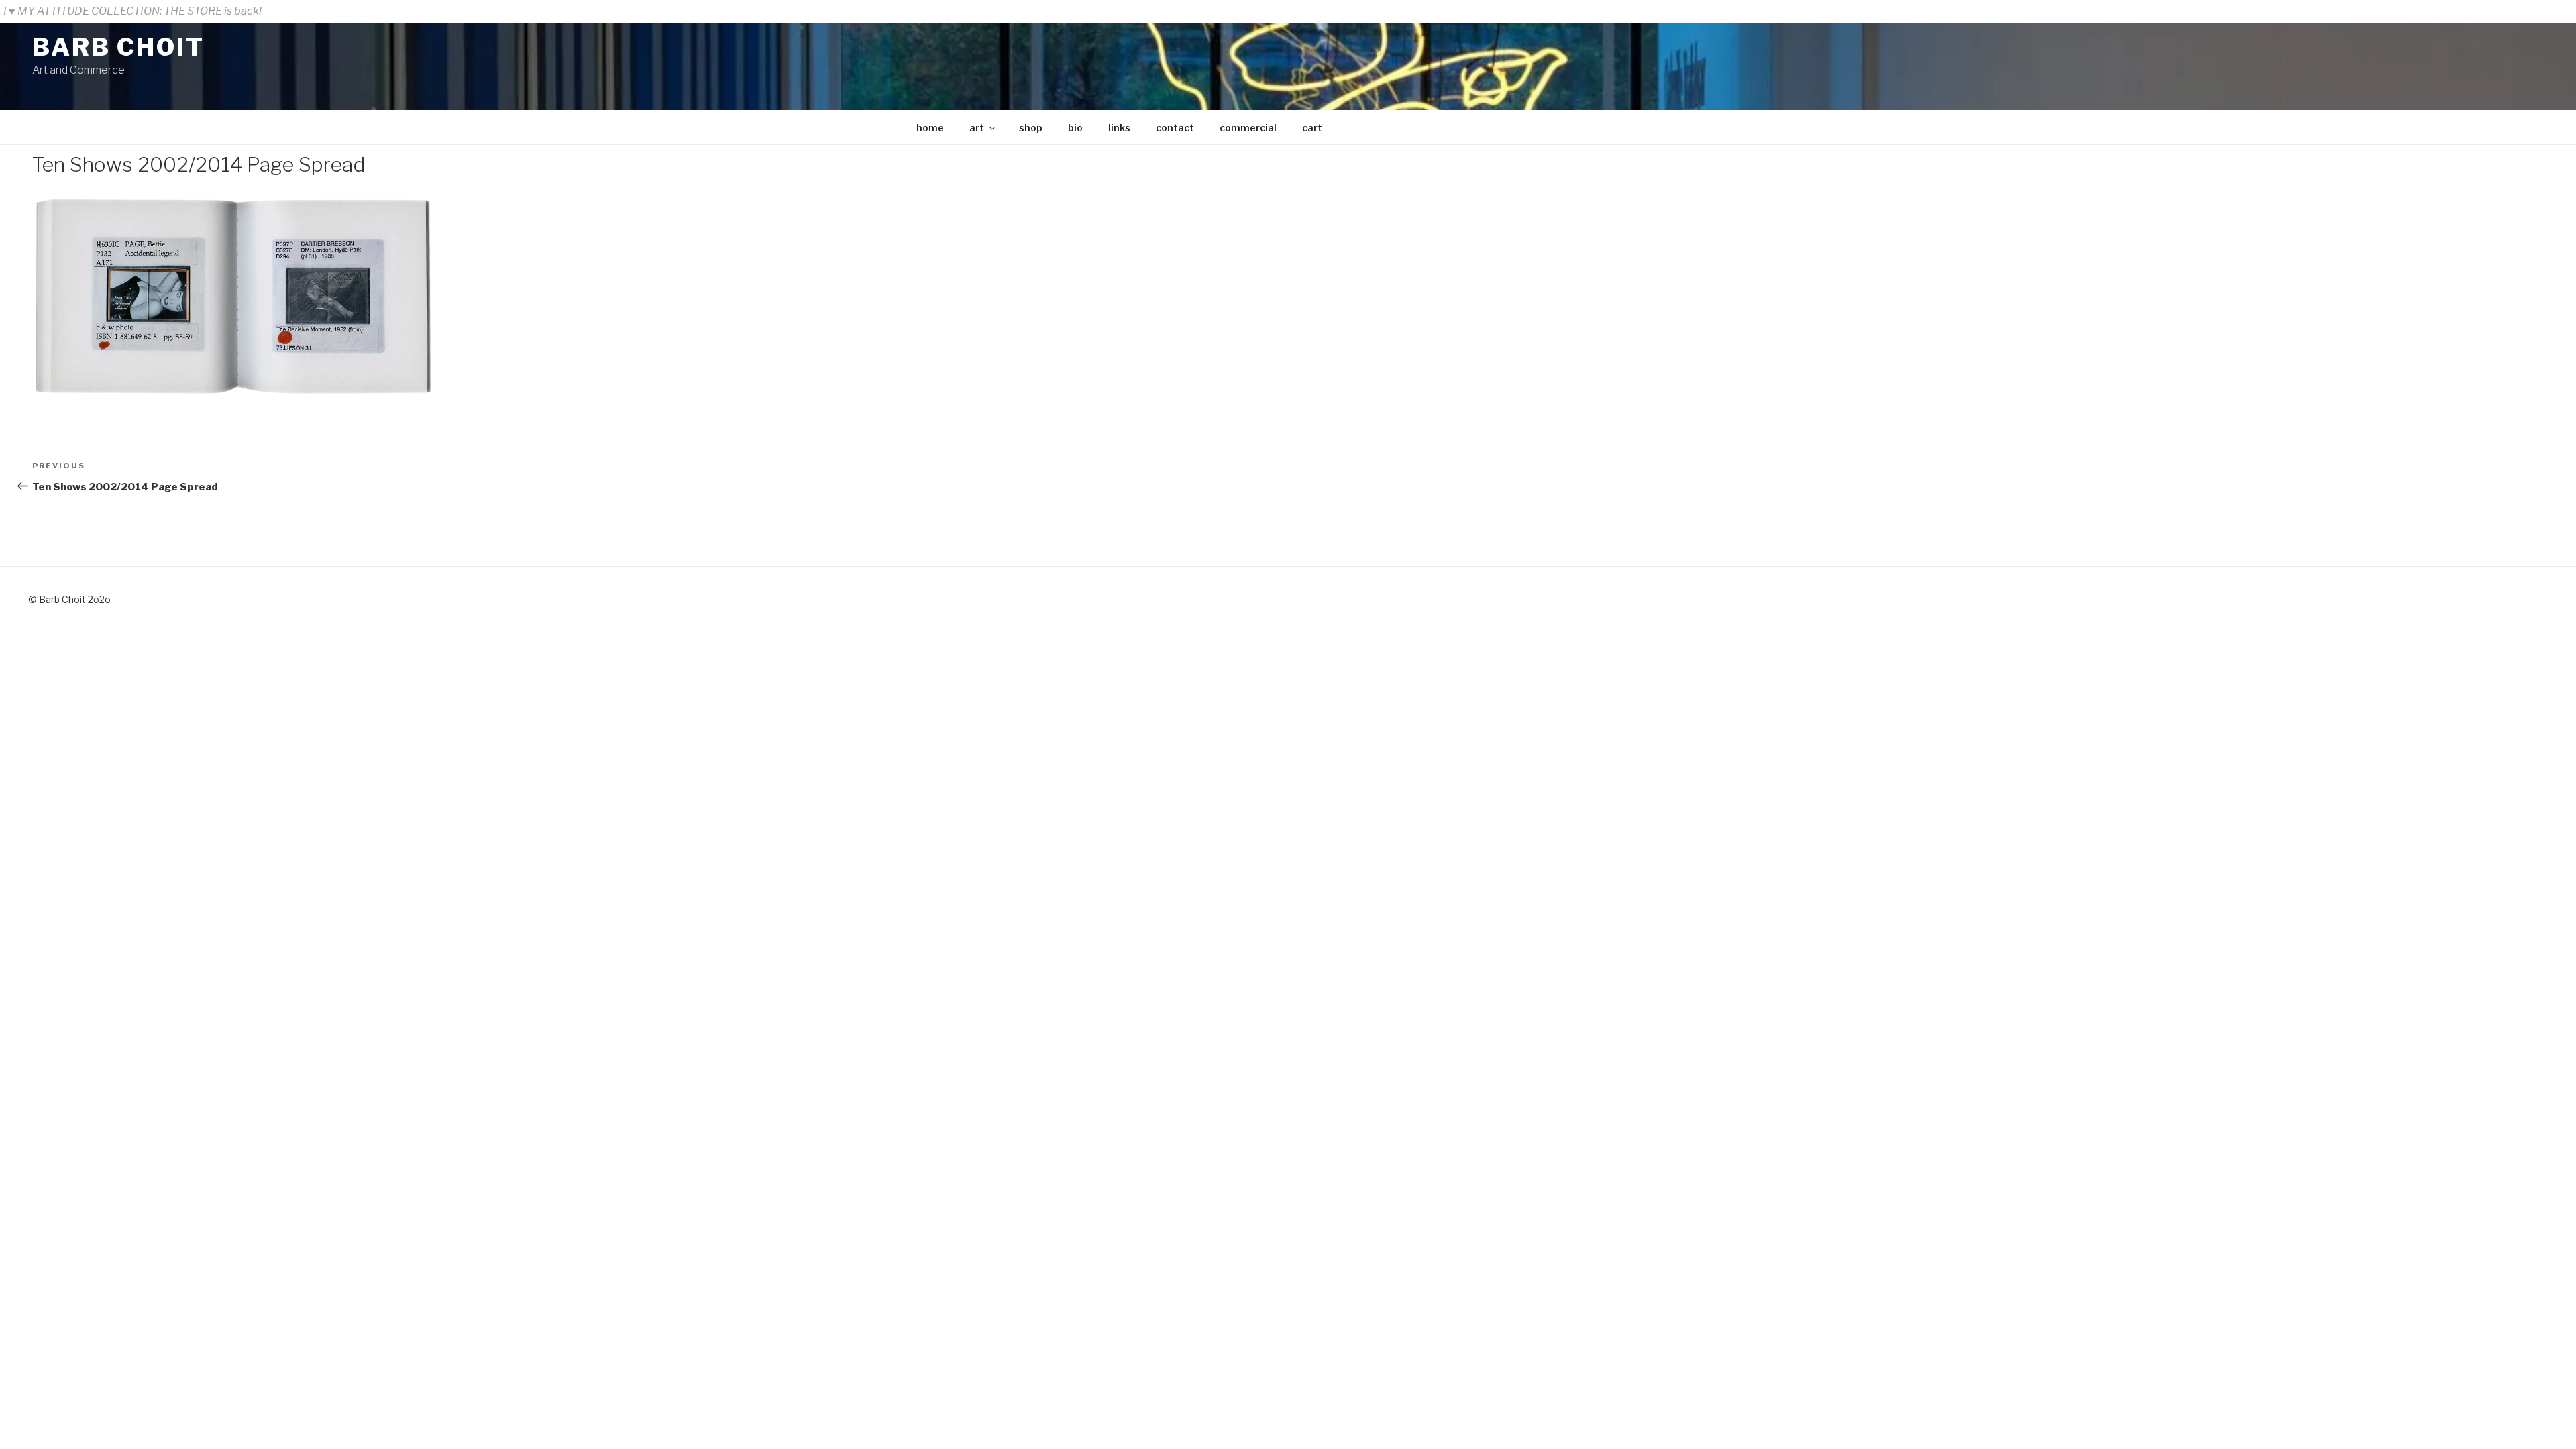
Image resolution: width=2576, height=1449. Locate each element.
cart (1312, 128)
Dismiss (2552, 11)
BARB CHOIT (118, 47)
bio (1075, 128)
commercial (1248, 128)
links (1119, 128)
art (977, 128)
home (930, 128)
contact (1175, 128)
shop (1031, 128)
